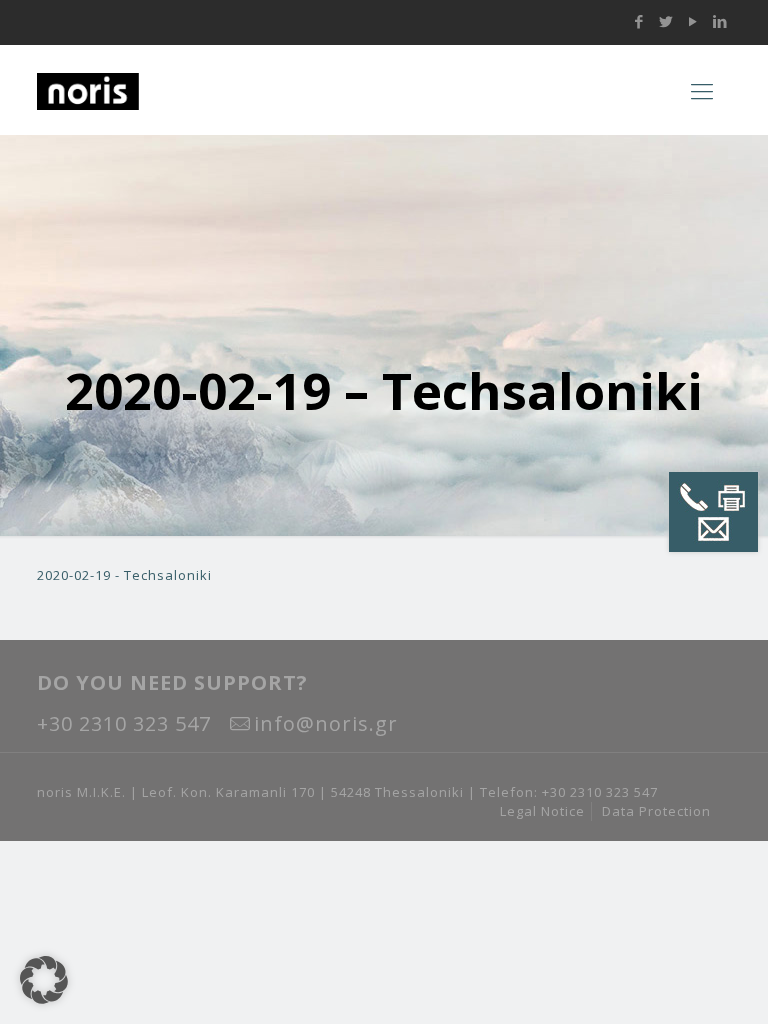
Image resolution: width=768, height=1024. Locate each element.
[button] (44, 980)
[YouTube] (693, 21)
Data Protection (656, 811)
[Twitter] (666, 21)
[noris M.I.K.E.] (162, 90)
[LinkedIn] (720, 21)
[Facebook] (639, 21)
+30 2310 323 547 (124, 723)
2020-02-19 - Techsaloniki (124, 575)
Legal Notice (542, 811)
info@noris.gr (326, 723)
